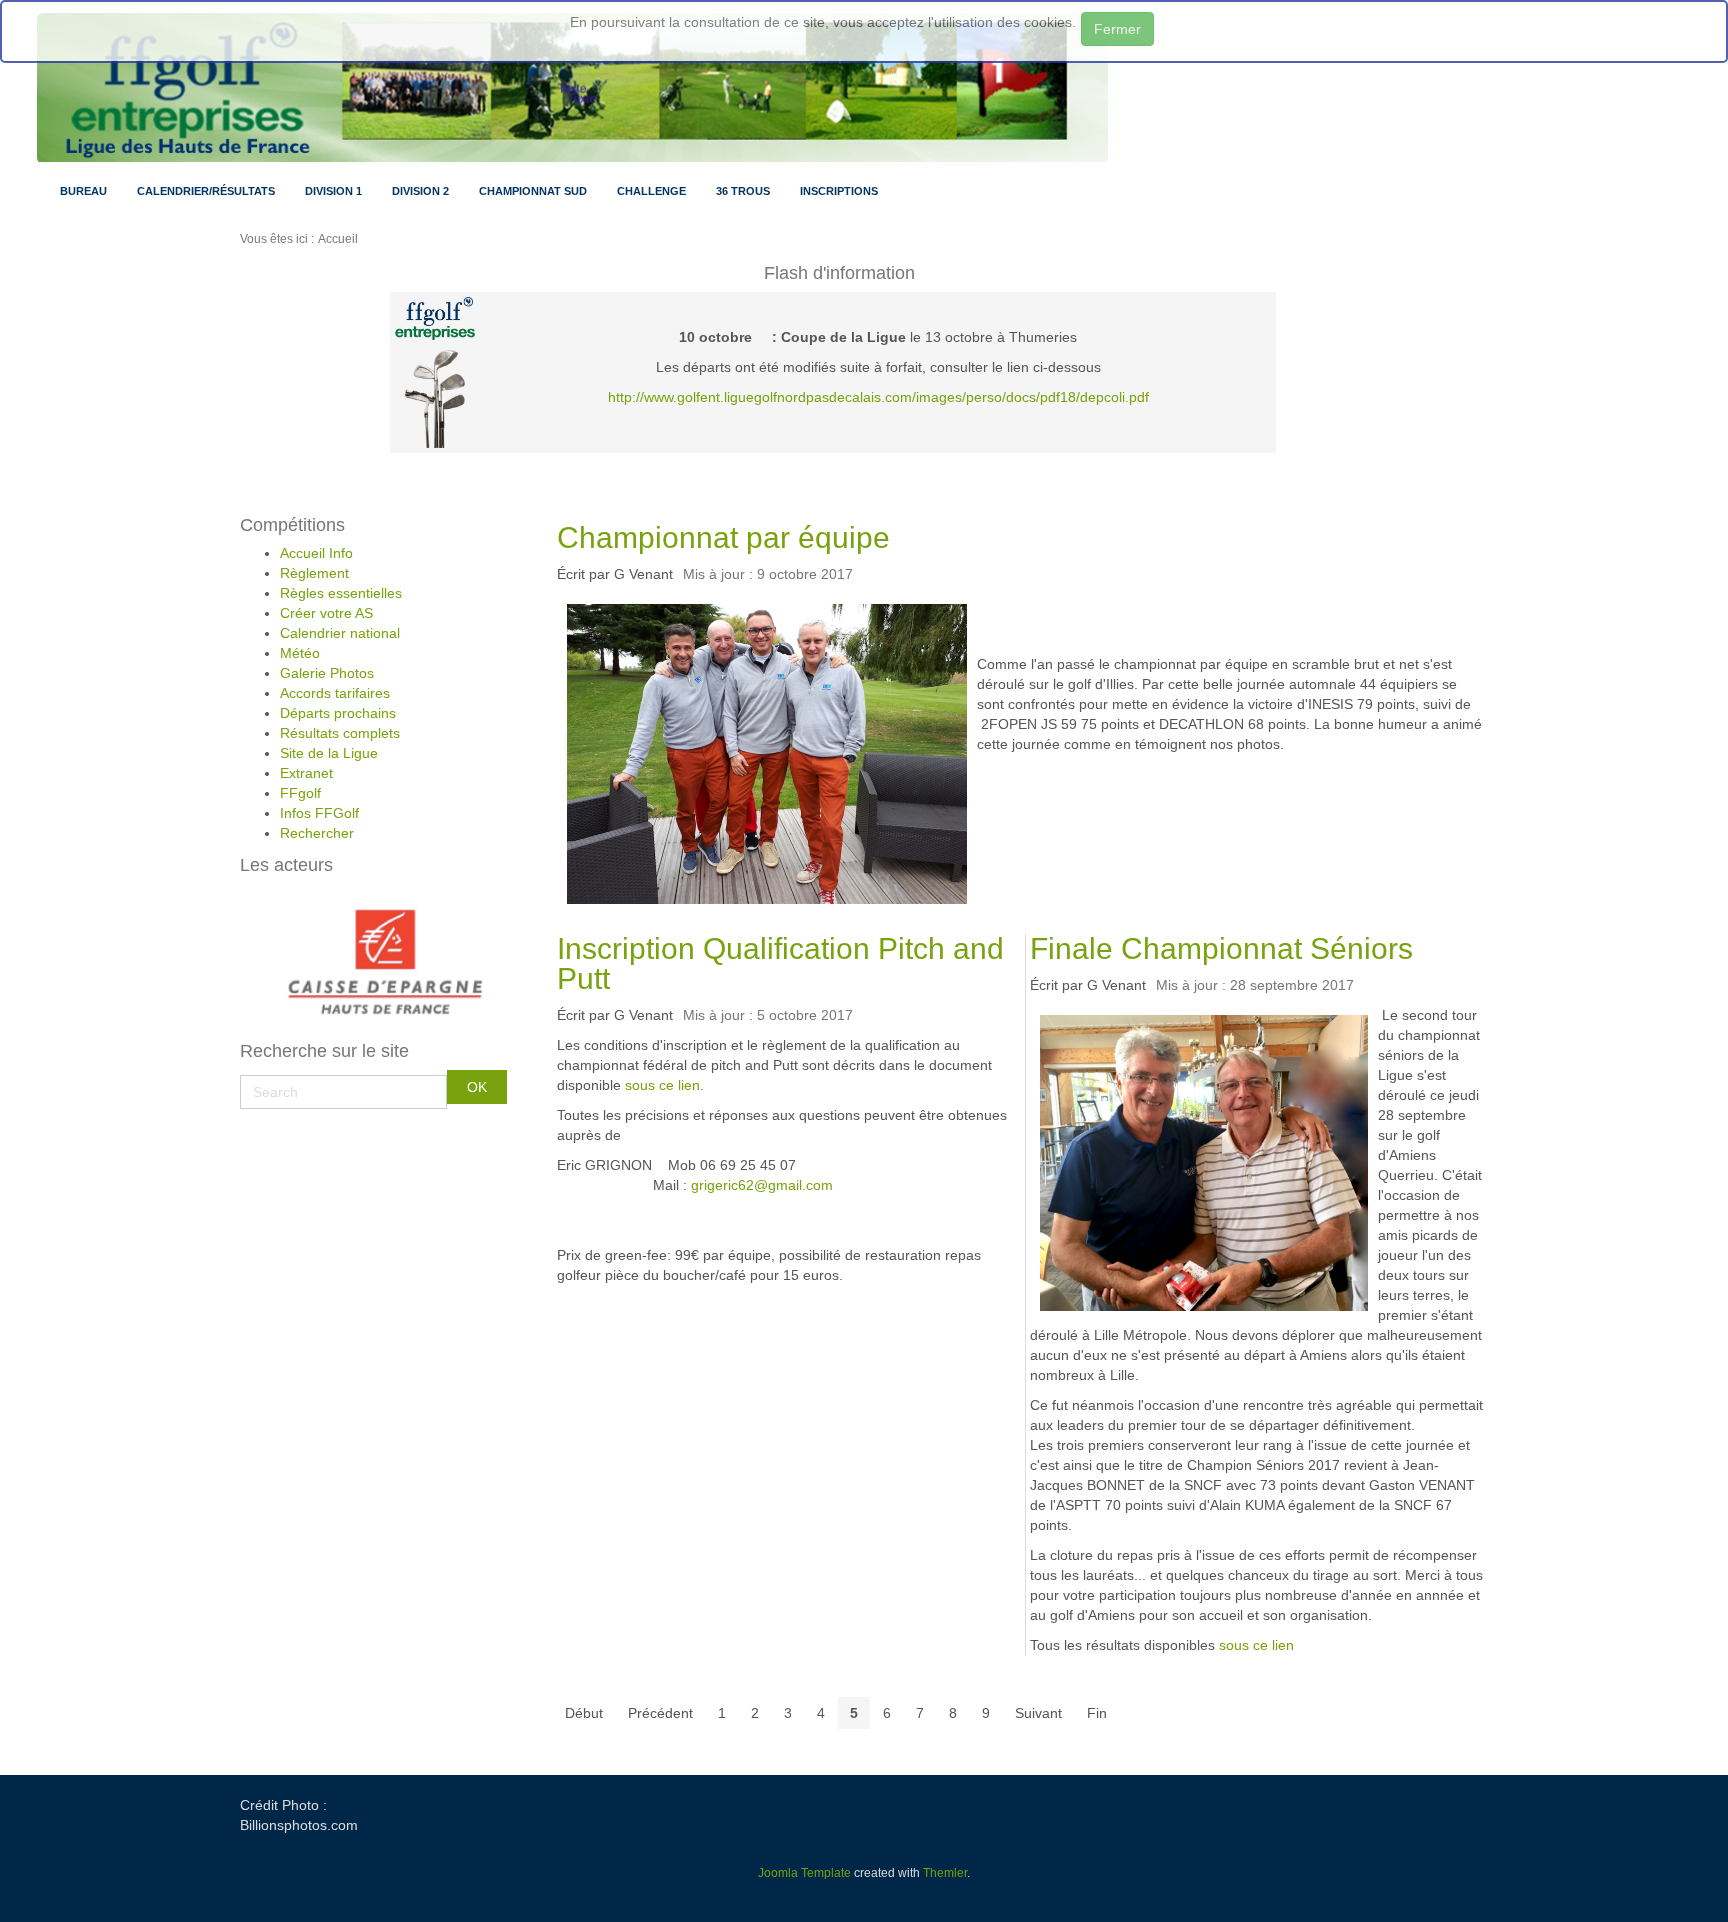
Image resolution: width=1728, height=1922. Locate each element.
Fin (1097, 1713)
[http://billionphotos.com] (435, 399)
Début (584, 1713)
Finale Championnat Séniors (1221, 948)
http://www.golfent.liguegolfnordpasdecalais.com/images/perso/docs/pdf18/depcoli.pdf (878, 397)
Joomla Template (804, 1873)
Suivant (1038, 1713)
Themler (945, 1873)
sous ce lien (662, 1085)
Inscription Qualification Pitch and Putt (780, 963)
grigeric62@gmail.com (762, 1185)
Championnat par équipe (723, 537)
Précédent (660, 1713)
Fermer (1117, 29)
